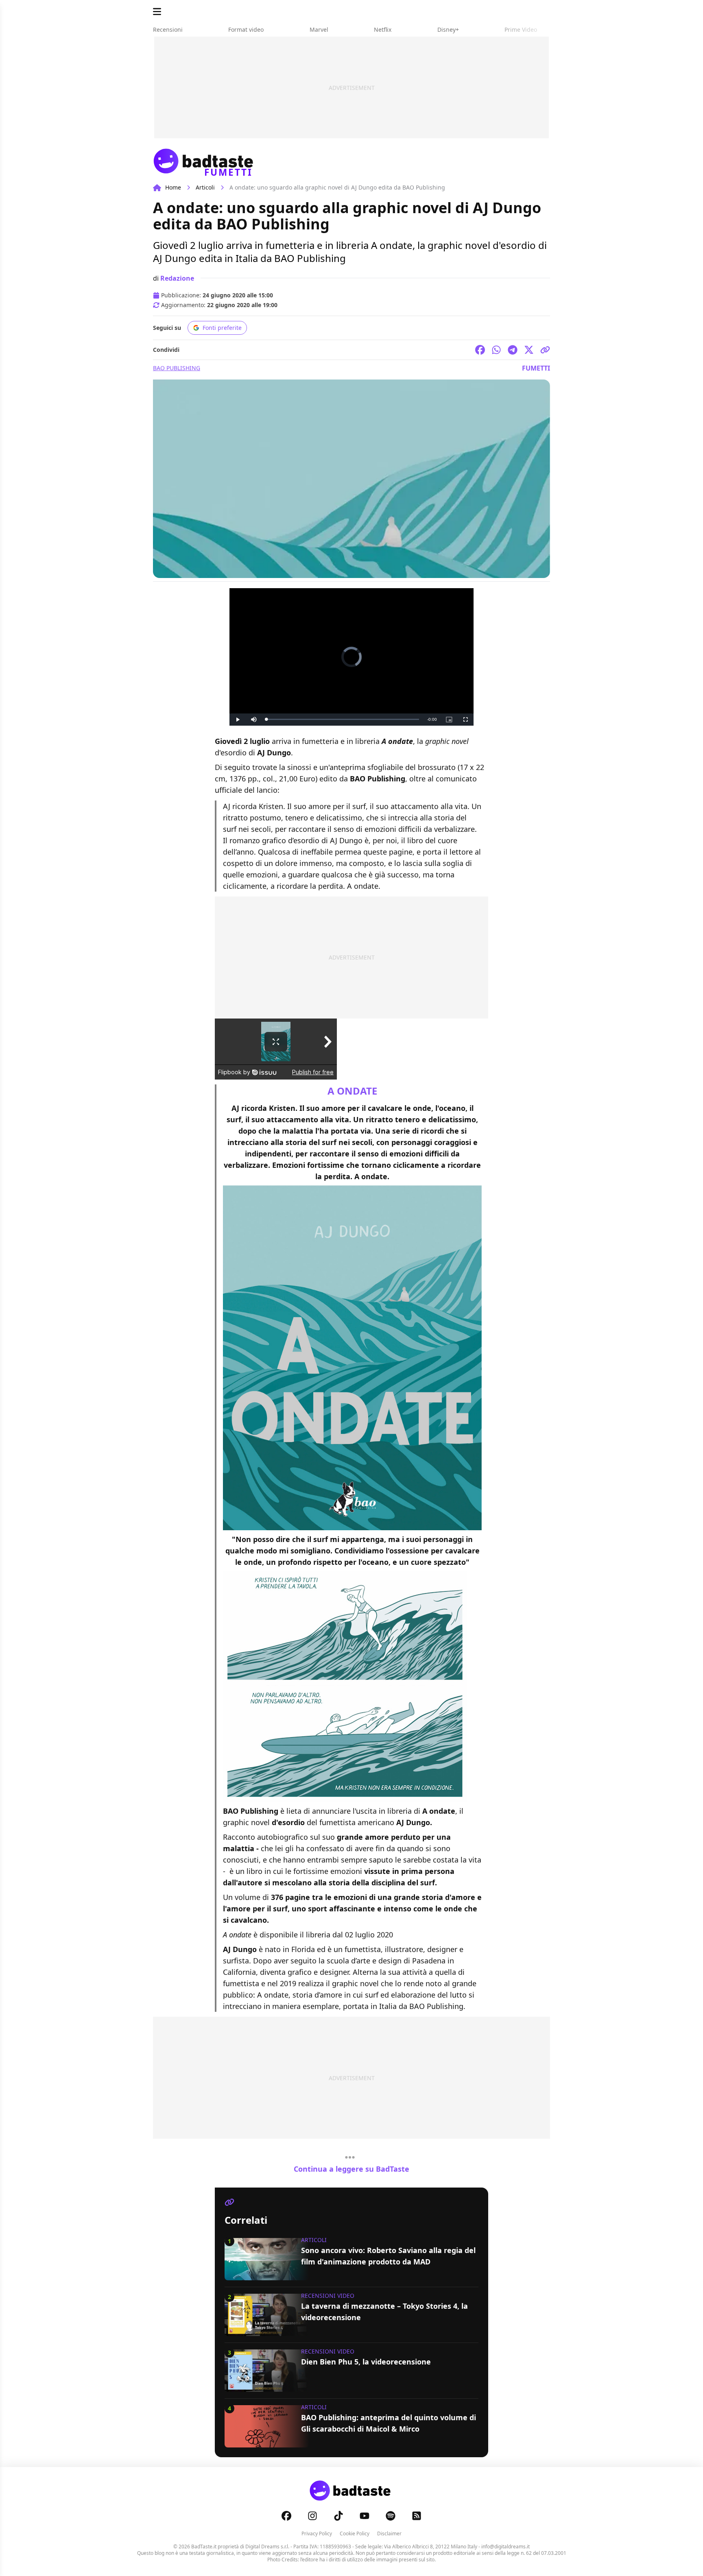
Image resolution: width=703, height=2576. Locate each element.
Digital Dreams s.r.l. (267, 2547)
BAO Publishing (177, 368)
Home (173, 187)
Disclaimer (389, 2533)
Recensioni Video (328, 2296)
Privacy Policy (317, 2533)
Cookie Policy (355, 2533)
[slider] (343, 719)
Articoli (205, 187)
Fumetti (536, 368)
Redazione (177, 278)
